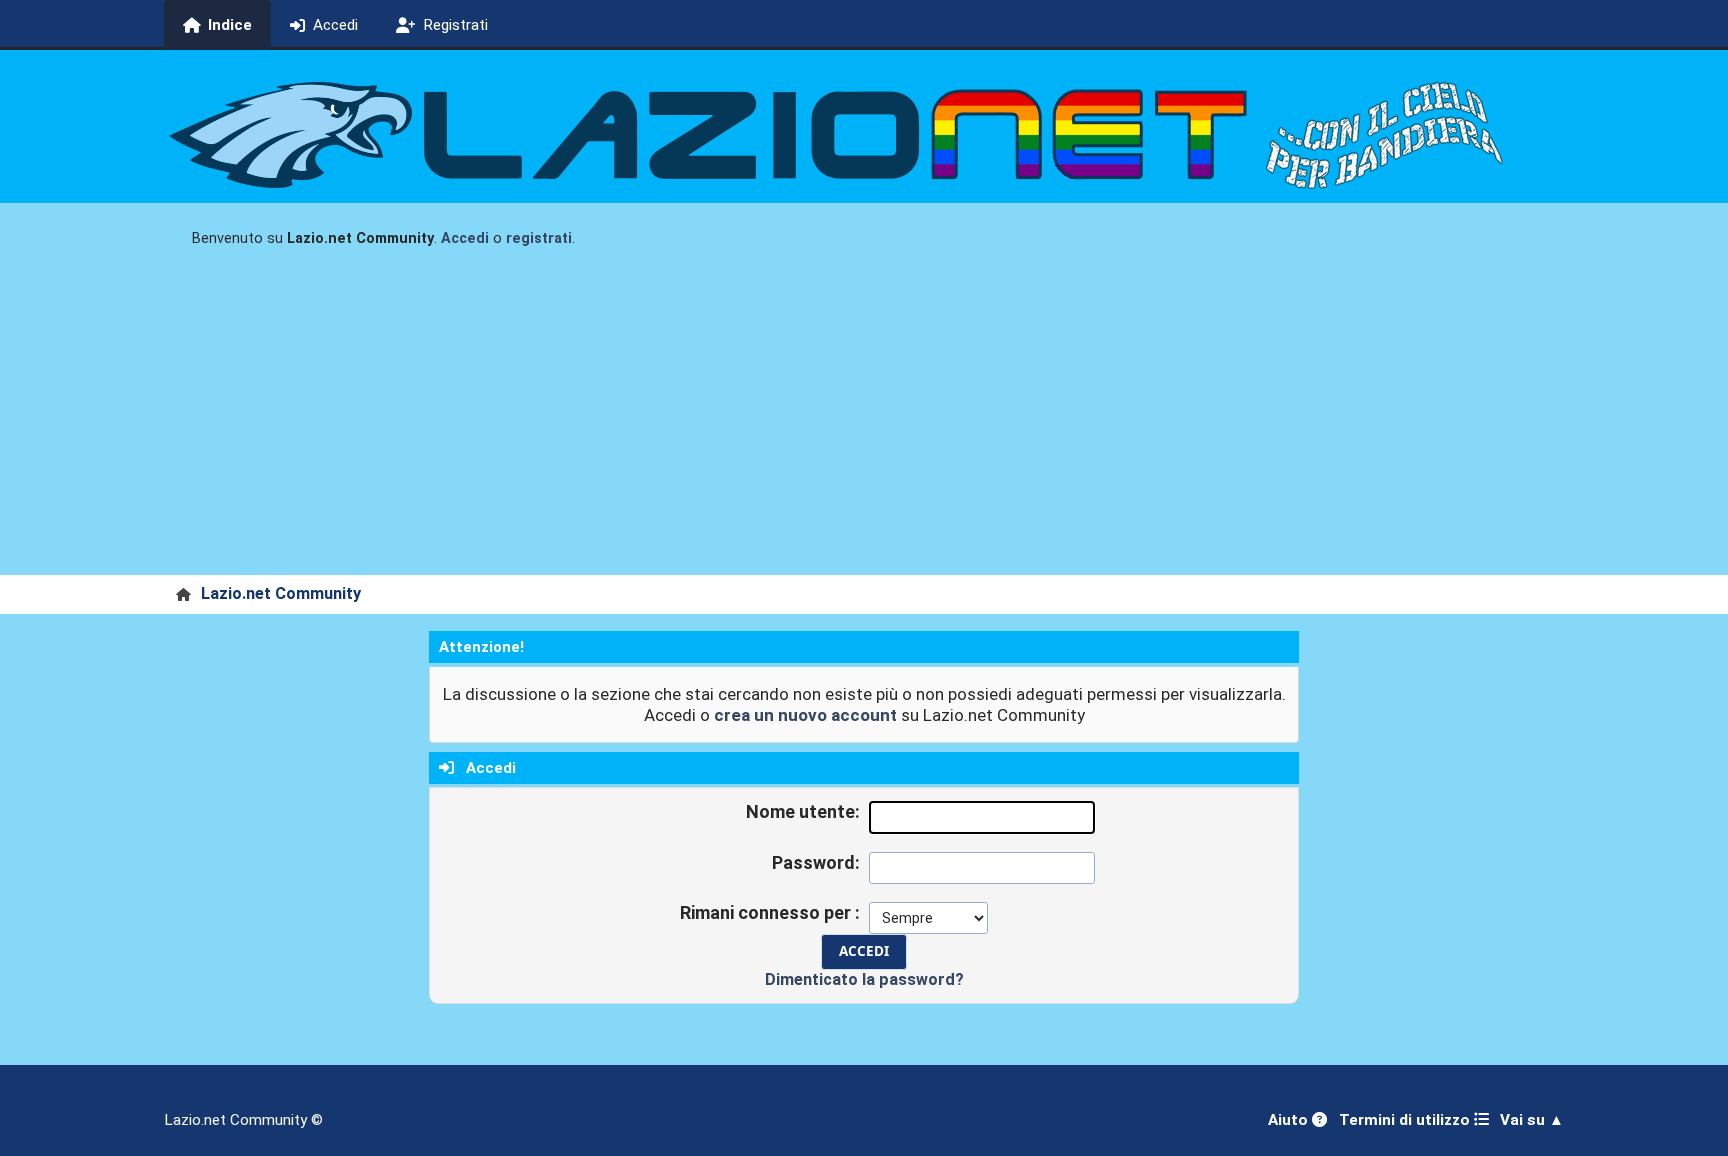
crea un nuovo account (805, 715)
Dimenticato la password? (864, 979)
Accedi (465, 238)
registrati (539, 238)
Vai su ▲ (1532, 1120)
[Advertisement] (864, 425)
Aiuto (1290, 1120)
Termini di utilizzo (1406, 1120)
